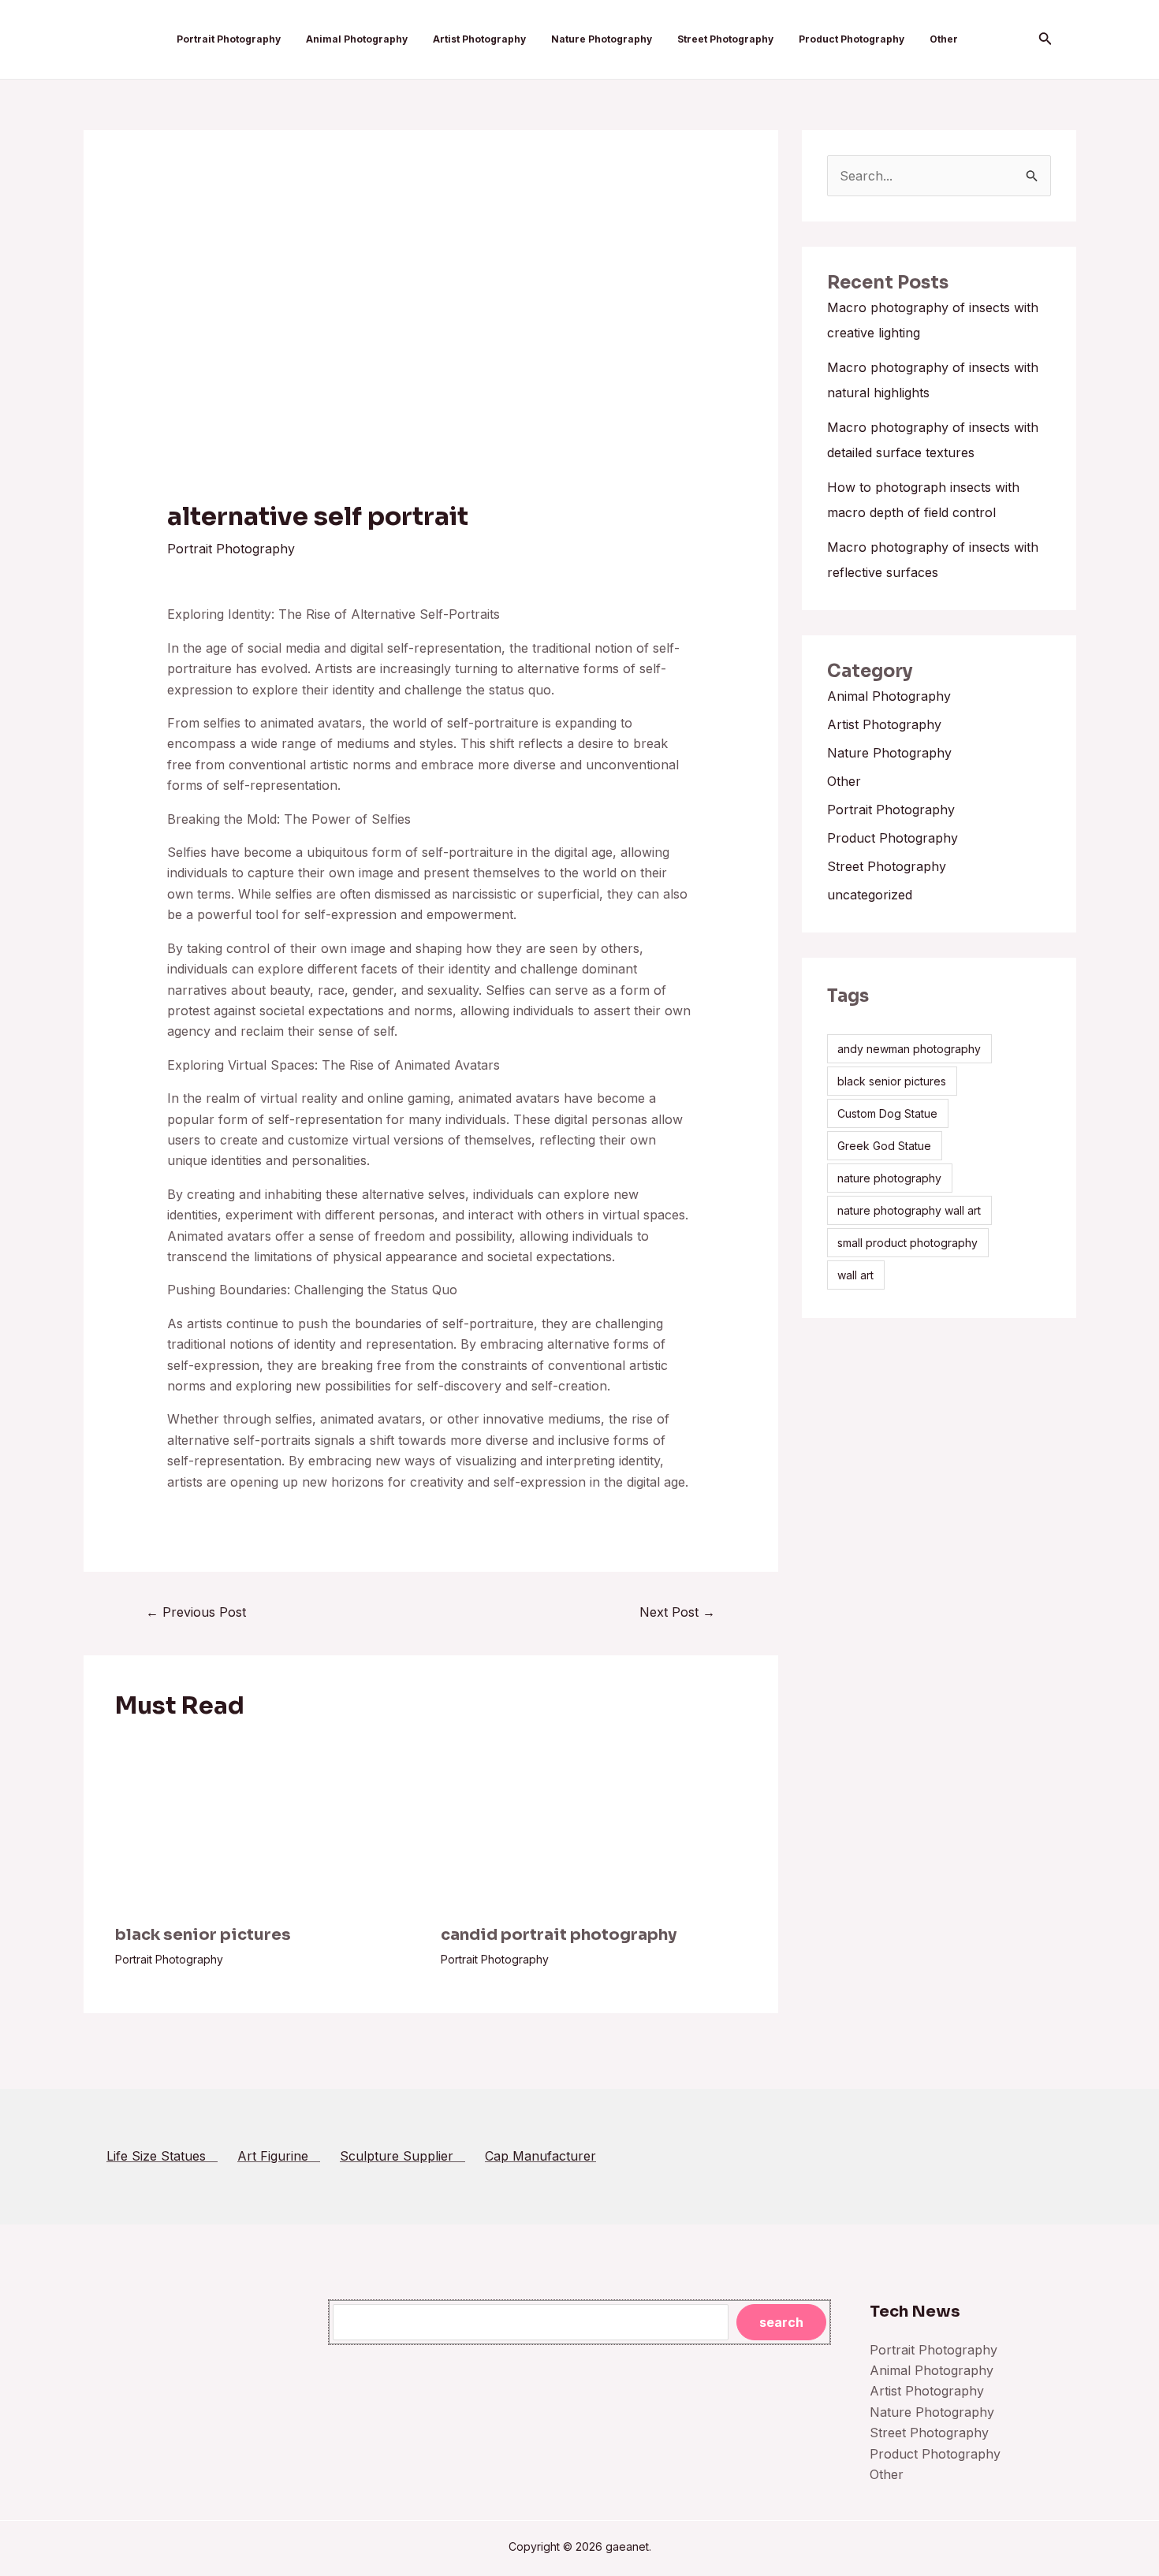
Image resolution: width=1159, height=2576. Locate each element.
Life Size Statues (162, 2156)
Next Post (677, 1612)
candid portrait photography (559, 1935)
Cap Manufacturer (540, 2156)
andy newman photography (909, 1049)
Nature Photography (602, 39)
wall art (855, 1275)
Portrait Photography (229, 39)
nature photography (889, 1178)
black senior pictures (203, 1935)
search (781, 2322)
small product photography (907, 1243)
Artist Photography (479, 39)
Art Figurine (279, 2156)
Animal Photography (357, 39)
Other (944, 39)
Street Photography (725, 39)
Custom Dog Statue (887, 1113)
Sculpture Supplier (402, 2156)
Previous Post (196, 1612)
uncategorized (870, 895)
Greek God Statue (884, 1146)
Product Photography (852, 39)
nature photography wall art (909, 1210)
